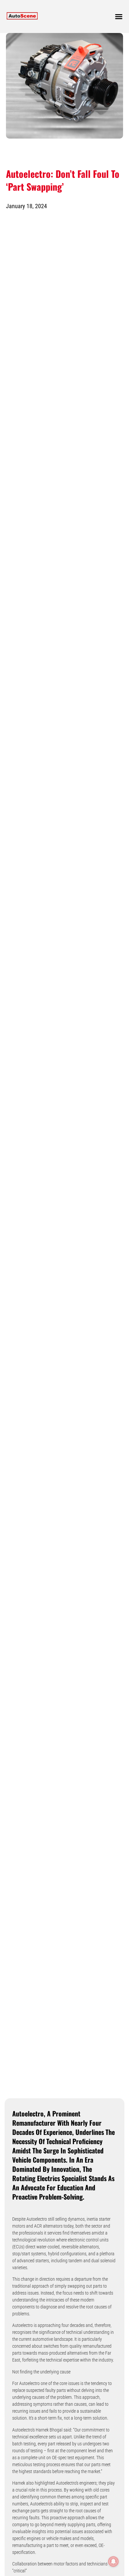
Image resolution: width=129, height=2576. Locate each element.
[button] (119, 16)
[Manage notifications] (113, 2561)
